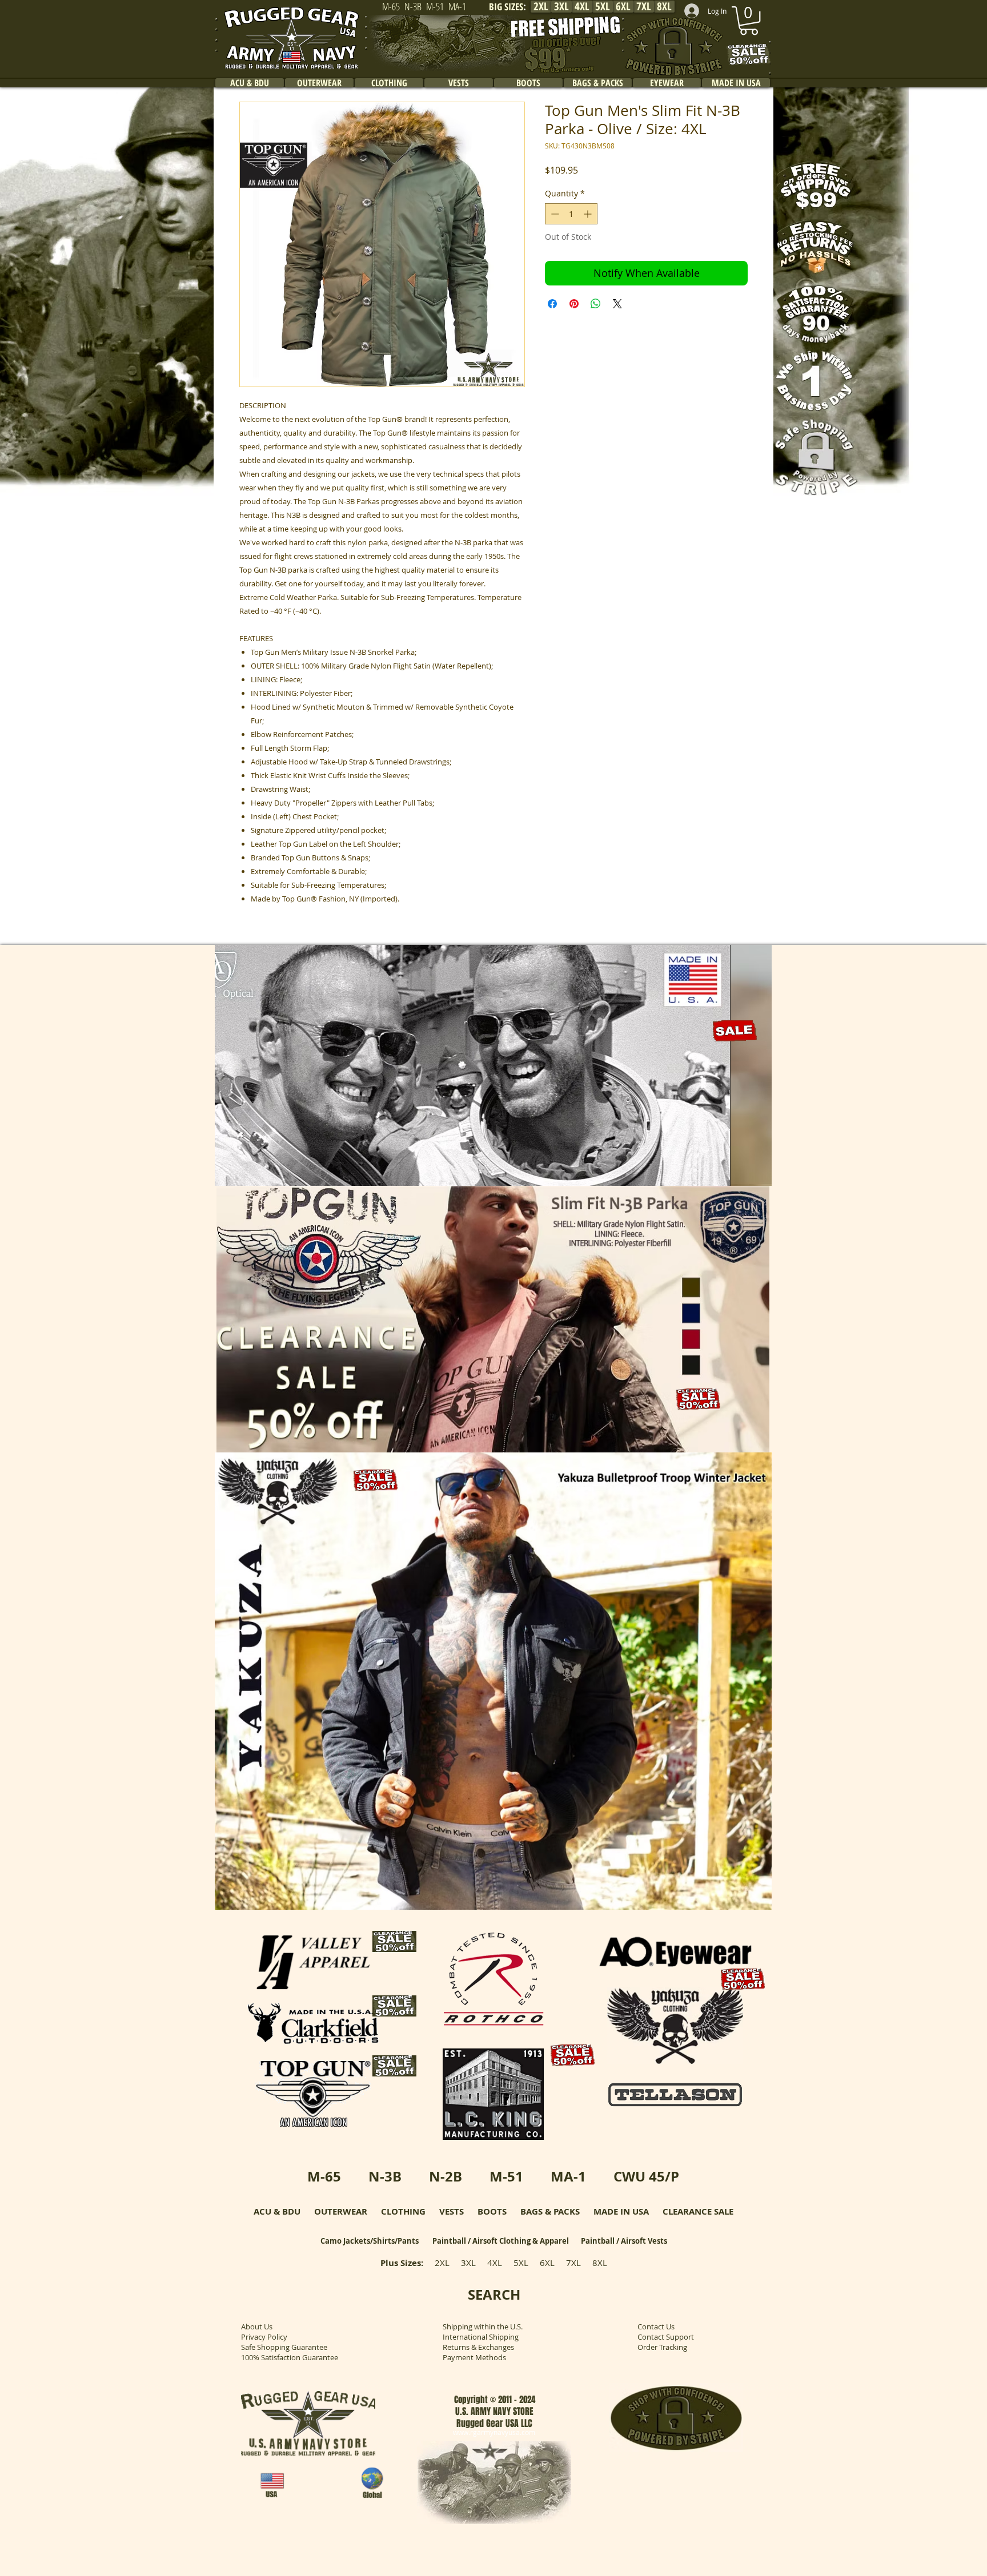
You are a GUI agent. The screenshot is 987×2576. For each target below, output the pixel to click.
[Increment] (589, 214)
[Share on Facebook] (552, 304)
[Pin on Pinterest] (574, 304)
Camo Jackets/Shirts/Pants (370, 2241)
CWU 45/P (646, 2176)
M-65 (324, 2176)
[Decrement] (554, 214)
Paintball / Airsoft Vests (624, 2241)
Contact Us (656, 2327)
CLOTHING (403, 2211)
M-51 (506, 2176)
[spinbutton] (571, 214)
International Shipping (481, 2337)
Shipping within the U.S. (483, 2327)
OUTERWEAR (341, 2211)
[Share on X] (617, 304)
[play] (748, 1176)
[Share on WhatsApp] (596, 304)
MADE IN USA (621, 2211)
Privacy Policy (264, 2337)
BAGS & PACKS (550, 2211)
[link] (749, 21)
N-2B (446, 2176)
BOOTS (492, 2211)
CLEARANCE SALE (698, 2211)
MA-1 (568, 2176)
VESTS (452, 2211)
